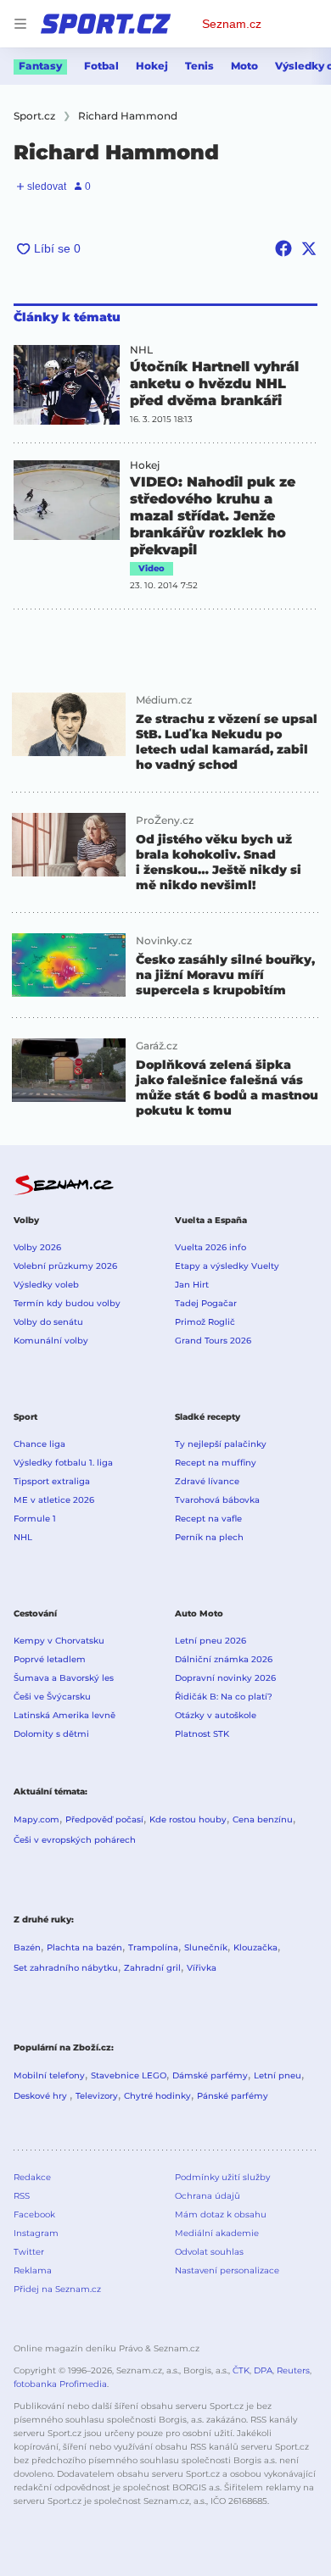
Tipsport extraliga (52, 1481)
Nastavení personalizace (227, 2270)
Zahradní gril (152, 1968)
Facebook (34, 2214)
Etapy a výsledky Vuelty (227, 1266)
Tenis (199, 66)
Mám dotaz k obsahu (221, 2214)
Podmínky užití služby (222, 2177)
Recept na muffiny (216, 1463)
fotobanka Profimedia (60, 2384)
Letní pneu (278, 2075)
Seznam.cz (232, 24)
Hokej (152, 66)
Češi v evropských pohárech (75, 1840)
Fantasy (40, 66)
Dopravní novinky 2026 (225, 1678)
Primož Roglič (205, 1322)
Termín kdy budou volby (67, 1303)
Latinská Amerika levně (65, 1715)
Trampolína (153, 1947)
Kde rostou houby (188, 1819)
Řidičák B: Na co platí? (224, 1697)
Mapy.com (36, 1819)
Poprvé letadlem (50, 1659)
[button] (67, 385)
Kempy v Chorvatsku (59, 1641)
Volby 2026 (37, 1247)
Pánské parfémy (233, 2096)
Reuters (293, 2370)
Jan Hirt (192, 1285)
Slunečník (206, 1947)
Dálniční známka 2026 (224, 1659)
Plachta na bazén (84, 1947)
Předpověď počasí (104, 1819)
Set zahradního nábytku (66, 1968)
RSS (22, 2196)
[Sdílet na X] (309, 248)
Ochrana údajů (208, 2196)
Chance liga (39, 1444)
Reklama (33, 2270)
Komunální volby (51, 1341)
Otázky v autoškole (216, 1715)
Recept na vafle (208, 1519)
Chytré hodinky (157, 2096)
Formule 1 (35, 1519)
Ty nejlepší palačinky (221, 1444)
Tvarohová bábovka (217, 1500)
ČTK (241, 2370)
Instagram (36, 2233)
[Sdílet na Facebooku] (283, 248)
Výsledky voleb (46, 1285)
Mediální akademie (217, 2233)
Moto (244, 66)
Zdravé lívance (207, 1481)
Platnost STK (202, 1734)
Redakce (32, 2177)
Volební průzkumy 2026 (65, 1266)
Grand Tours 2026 (213, 1341)
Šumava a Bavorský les (64, 1678)
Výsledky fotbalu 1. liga (63, 1463)
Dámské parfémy (210, 2075)
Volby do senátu (48, 1322)
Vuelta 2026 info (210, 1247)
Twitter (29, 2252)
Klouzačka (255, 1947)
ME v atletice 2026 (54, 1500)
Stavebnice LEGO (129, 2075)
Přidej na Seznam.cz (57, 2289)
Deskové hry (42, 2096)
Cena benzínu (263, 1819)
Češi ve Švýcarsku (52, 1697)
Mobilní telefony (49, 2075)
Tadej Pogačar (206, 1303)
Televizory (97, 2096)
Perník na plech (209, 1537)
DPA (263, 2370)
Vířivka (202, 1968)
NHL (141, 350)
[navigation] (20, 24)
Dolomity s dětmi (51, 1734)
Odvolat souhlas (209, 2252)
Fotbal (101, 66)
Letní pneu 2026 (210, 1641)
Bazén (27, 1947)
